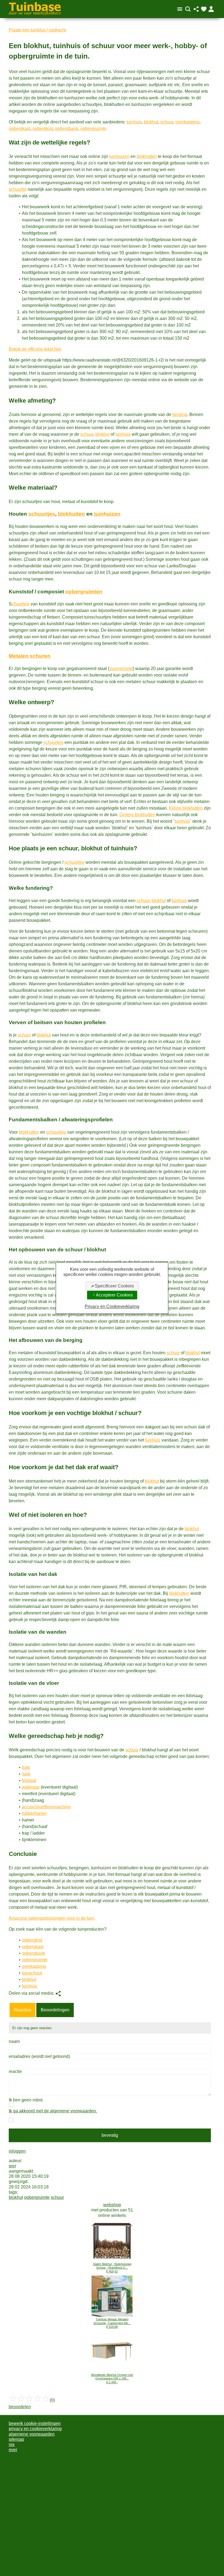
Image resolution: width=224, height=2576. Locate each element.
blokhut (151, 122)
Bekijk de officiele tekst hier (35, 349)
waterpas (31, 1787)
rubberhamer (34, 1813)
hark (26, 1774)
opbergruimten (84, 592)
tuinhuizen (119, 156)
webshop (112, 2205)
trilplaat (29, 1781)
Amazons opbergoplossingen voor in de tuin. (52, 1918)
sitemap (16, 2439)
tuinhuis (134, 122)
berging (180, 415)
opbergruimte (93, 128)
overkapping (187, 122)
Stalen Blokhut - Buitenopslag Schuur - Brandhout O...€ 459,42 (112, 2268)
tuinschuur (32, 1973)
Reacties (23, 2010)
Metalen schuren (30, 656)
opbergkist (43, 128)
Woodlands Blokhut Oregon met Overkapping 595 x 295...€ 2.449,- (112, 2379)
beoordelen (20, 2407)
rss (12, 2444)
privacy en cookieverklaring (35, 2429)
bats (26, 1767)
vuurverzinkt (121, 668)
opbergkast (20, 128)
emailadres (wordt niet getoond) (39, 2056)
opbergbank (67, 128)
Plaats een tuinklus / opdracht (37, 30)
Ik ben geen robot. (26, 2100)
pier (12, 2166)
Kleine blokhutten (186, 808)
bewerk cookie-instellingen (35, 2423)
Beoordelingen (55, 2010)
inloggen (17, 2151)
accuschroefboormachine (46, 1807)
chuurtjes (21, 604)
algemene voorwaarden (32, 2434)
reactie (15, 2071)
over (13, 2450)
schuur (167, 122)
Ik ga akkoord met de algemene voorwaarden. (53, 2111)
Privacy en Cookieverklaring (112, 1306)
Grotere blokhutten (137, 815)
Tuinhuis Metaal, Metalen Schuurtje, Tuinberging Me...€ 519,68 (112, 2323)
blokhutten (147, 156)
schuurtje (18, 189)
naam (14, 2041)
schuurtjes (42, 514)
